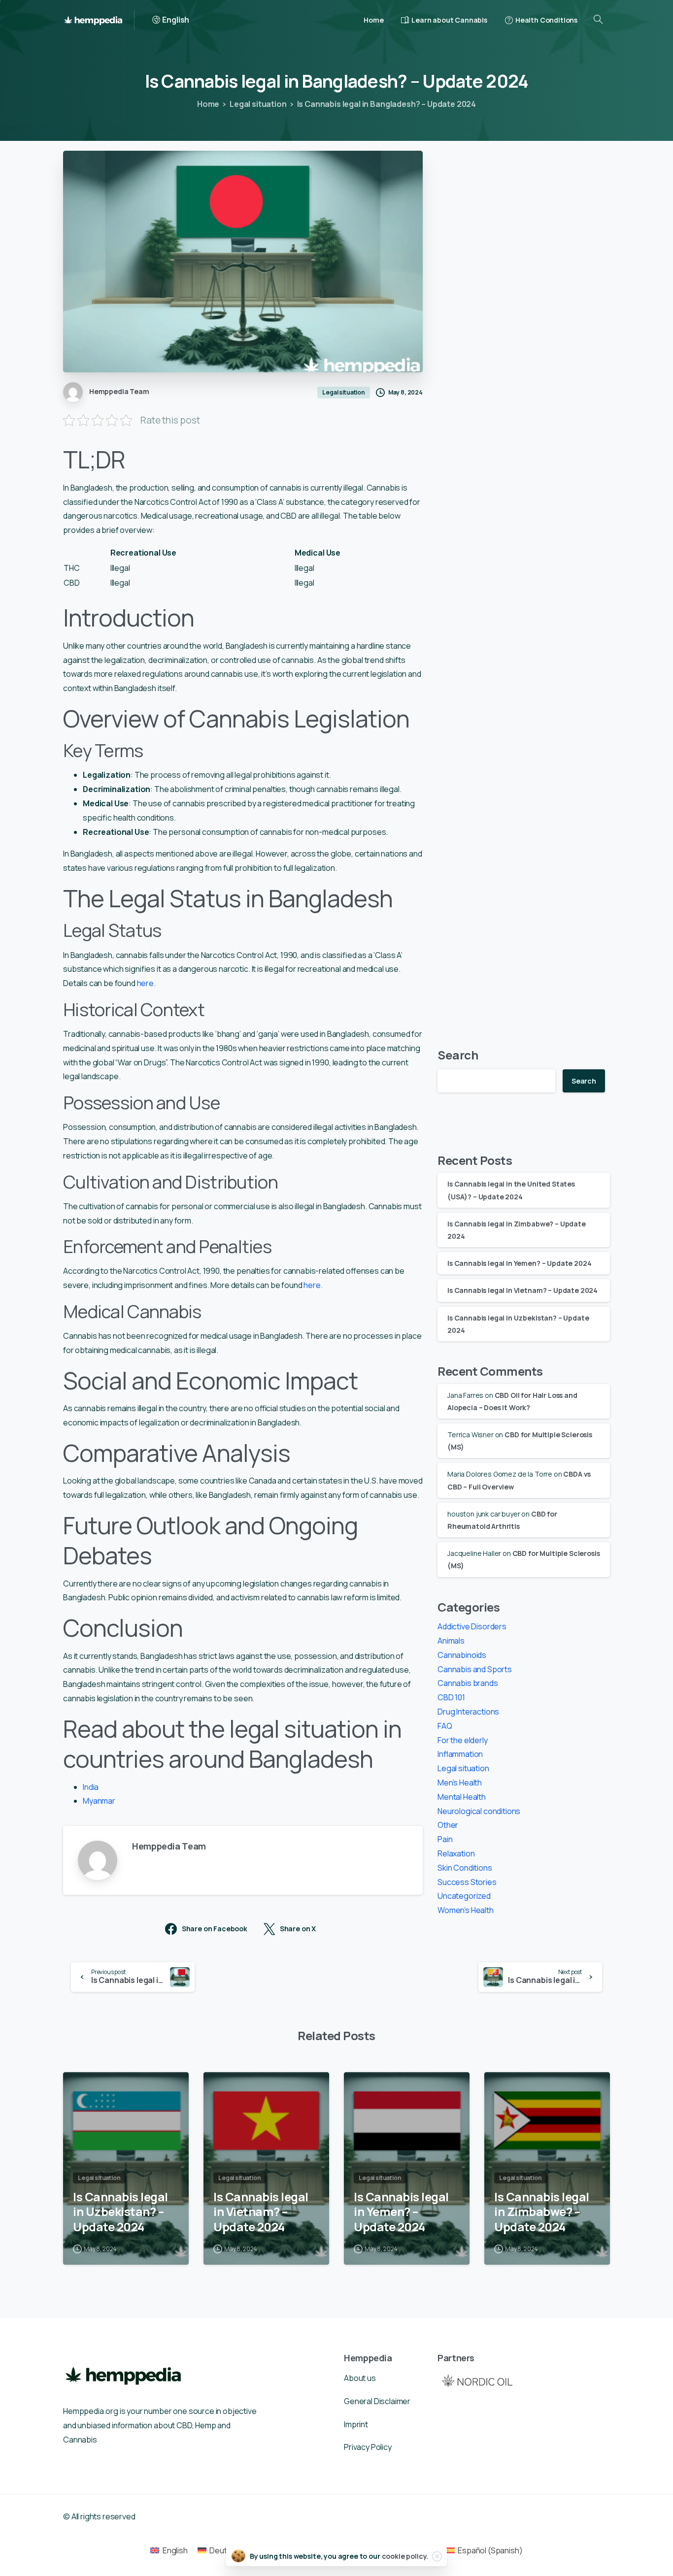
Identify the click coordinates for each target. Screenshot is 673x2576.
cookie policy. (405, 2556)
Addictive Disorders (472, 1626)
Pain (445, 1839)
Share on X (298, 1929)
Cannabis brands (468, 1683)
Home (208, 104)
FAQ (445, 1725)
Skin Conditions (465, 1867)
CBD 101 (451, 1697)
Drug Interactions (468, 1712)
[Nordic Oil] (477, 2380)
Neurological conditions (479, 1811)
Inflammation (460, 1754)
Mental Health (462, 1796)
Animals (451, 1641)
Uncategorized (464, 1896)
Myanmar (99, 1801)
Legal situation (258, 104)
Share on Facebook (215, 1929)
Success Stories (467, 1882)
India (91, 1787)
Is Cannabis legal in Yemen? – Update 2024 (519, 1263)
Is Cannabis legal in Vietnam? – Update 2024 (522, 1290)
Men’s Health (460, 1783)
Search (458, 1055)
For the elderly (463, 1740)
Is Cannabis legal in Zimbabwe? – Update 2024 (542, 2212)
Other (448, 1825)
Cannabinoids (462, 1654)
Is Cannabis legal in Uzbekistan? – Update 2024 (120, 2212)
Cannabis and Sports (475, 1669)
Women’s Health (466, 1910)
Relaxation (456, 1853)
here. (146, 983)
